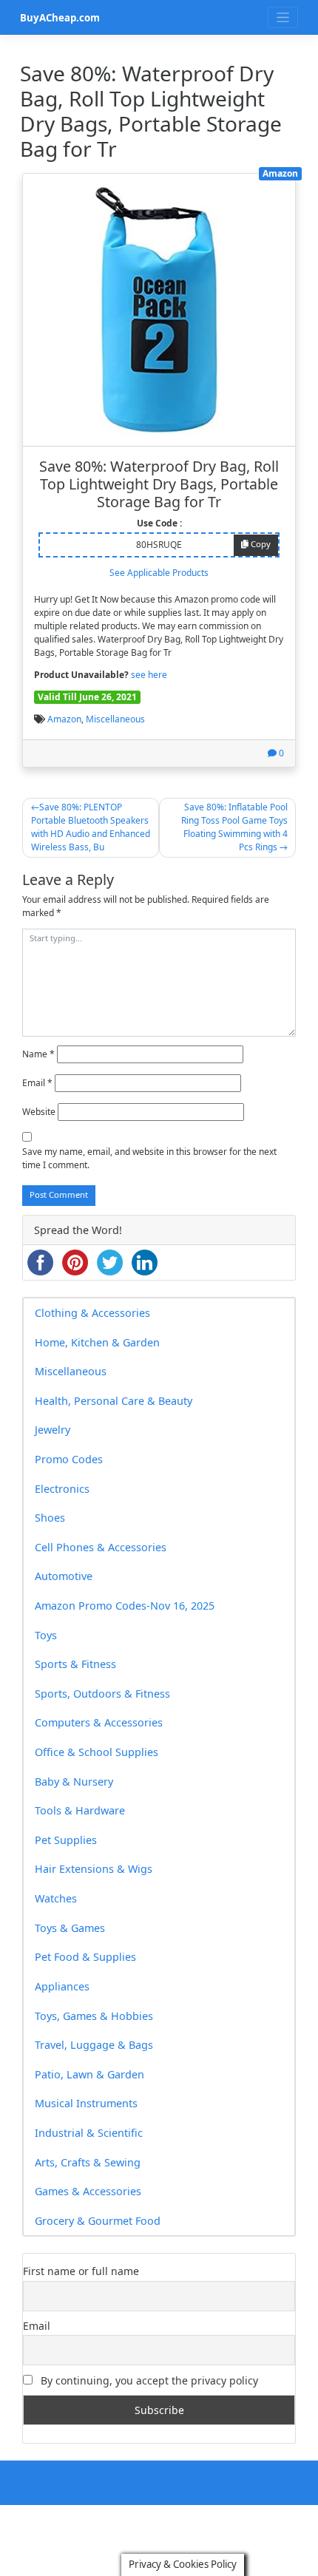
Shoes (50, 1518)
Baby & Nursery (74, 1782)
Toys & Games (70, 1928)
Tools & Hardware (80, 1810)
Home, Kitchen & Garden (97, 1342)
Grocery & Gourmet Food (98, 2221)
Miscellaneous (115, 719)
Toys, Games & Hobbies (94, 2016)
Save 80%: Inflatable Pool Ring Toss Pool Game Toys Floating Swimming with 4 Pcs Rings (234, 827)
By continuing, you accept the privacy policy (148, 2380)
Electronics (62, 1489)
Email (37, 1083)
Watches (56, 1898)
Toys (46, 1635)
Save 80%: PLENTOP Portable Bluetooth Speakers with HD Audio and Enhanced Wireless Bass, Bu (91, 827)
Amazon (64, 719)
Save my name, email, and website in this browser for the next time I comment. (149, 1158)
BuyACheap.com (60, 18)
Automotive (64, 1576)
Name (38, 1054)
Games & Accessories (88, 2191)
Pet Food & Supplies (85, 1957)
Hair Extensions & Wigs (94, 1869)
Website (39, 1112)
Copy (260, 544)
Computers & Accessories (99, 1722)
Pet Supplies (66, 1840)
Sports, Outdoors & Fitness (102, 1694)
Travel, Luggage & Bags (94, 2045)
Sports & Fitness (75, 1664)
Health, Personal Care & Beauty (114, 1401)
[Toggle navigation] (283, 17)
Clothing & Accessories (92, 1313)
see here (149, 675)
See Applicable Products (159, 573)
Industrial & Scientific (89, 2133)
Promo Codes (69, 1459)
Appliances (62, 1986)
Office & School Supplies (97, 1752)
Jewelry (53, 1430)
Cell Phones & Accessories (101, 1547)
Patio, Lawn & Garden (89, 2074)
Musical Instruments (86, 2103)
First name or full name (81, 2271)
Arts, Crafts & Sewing (88, 2162)
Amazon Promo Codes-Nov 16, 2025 (125, 1606)
